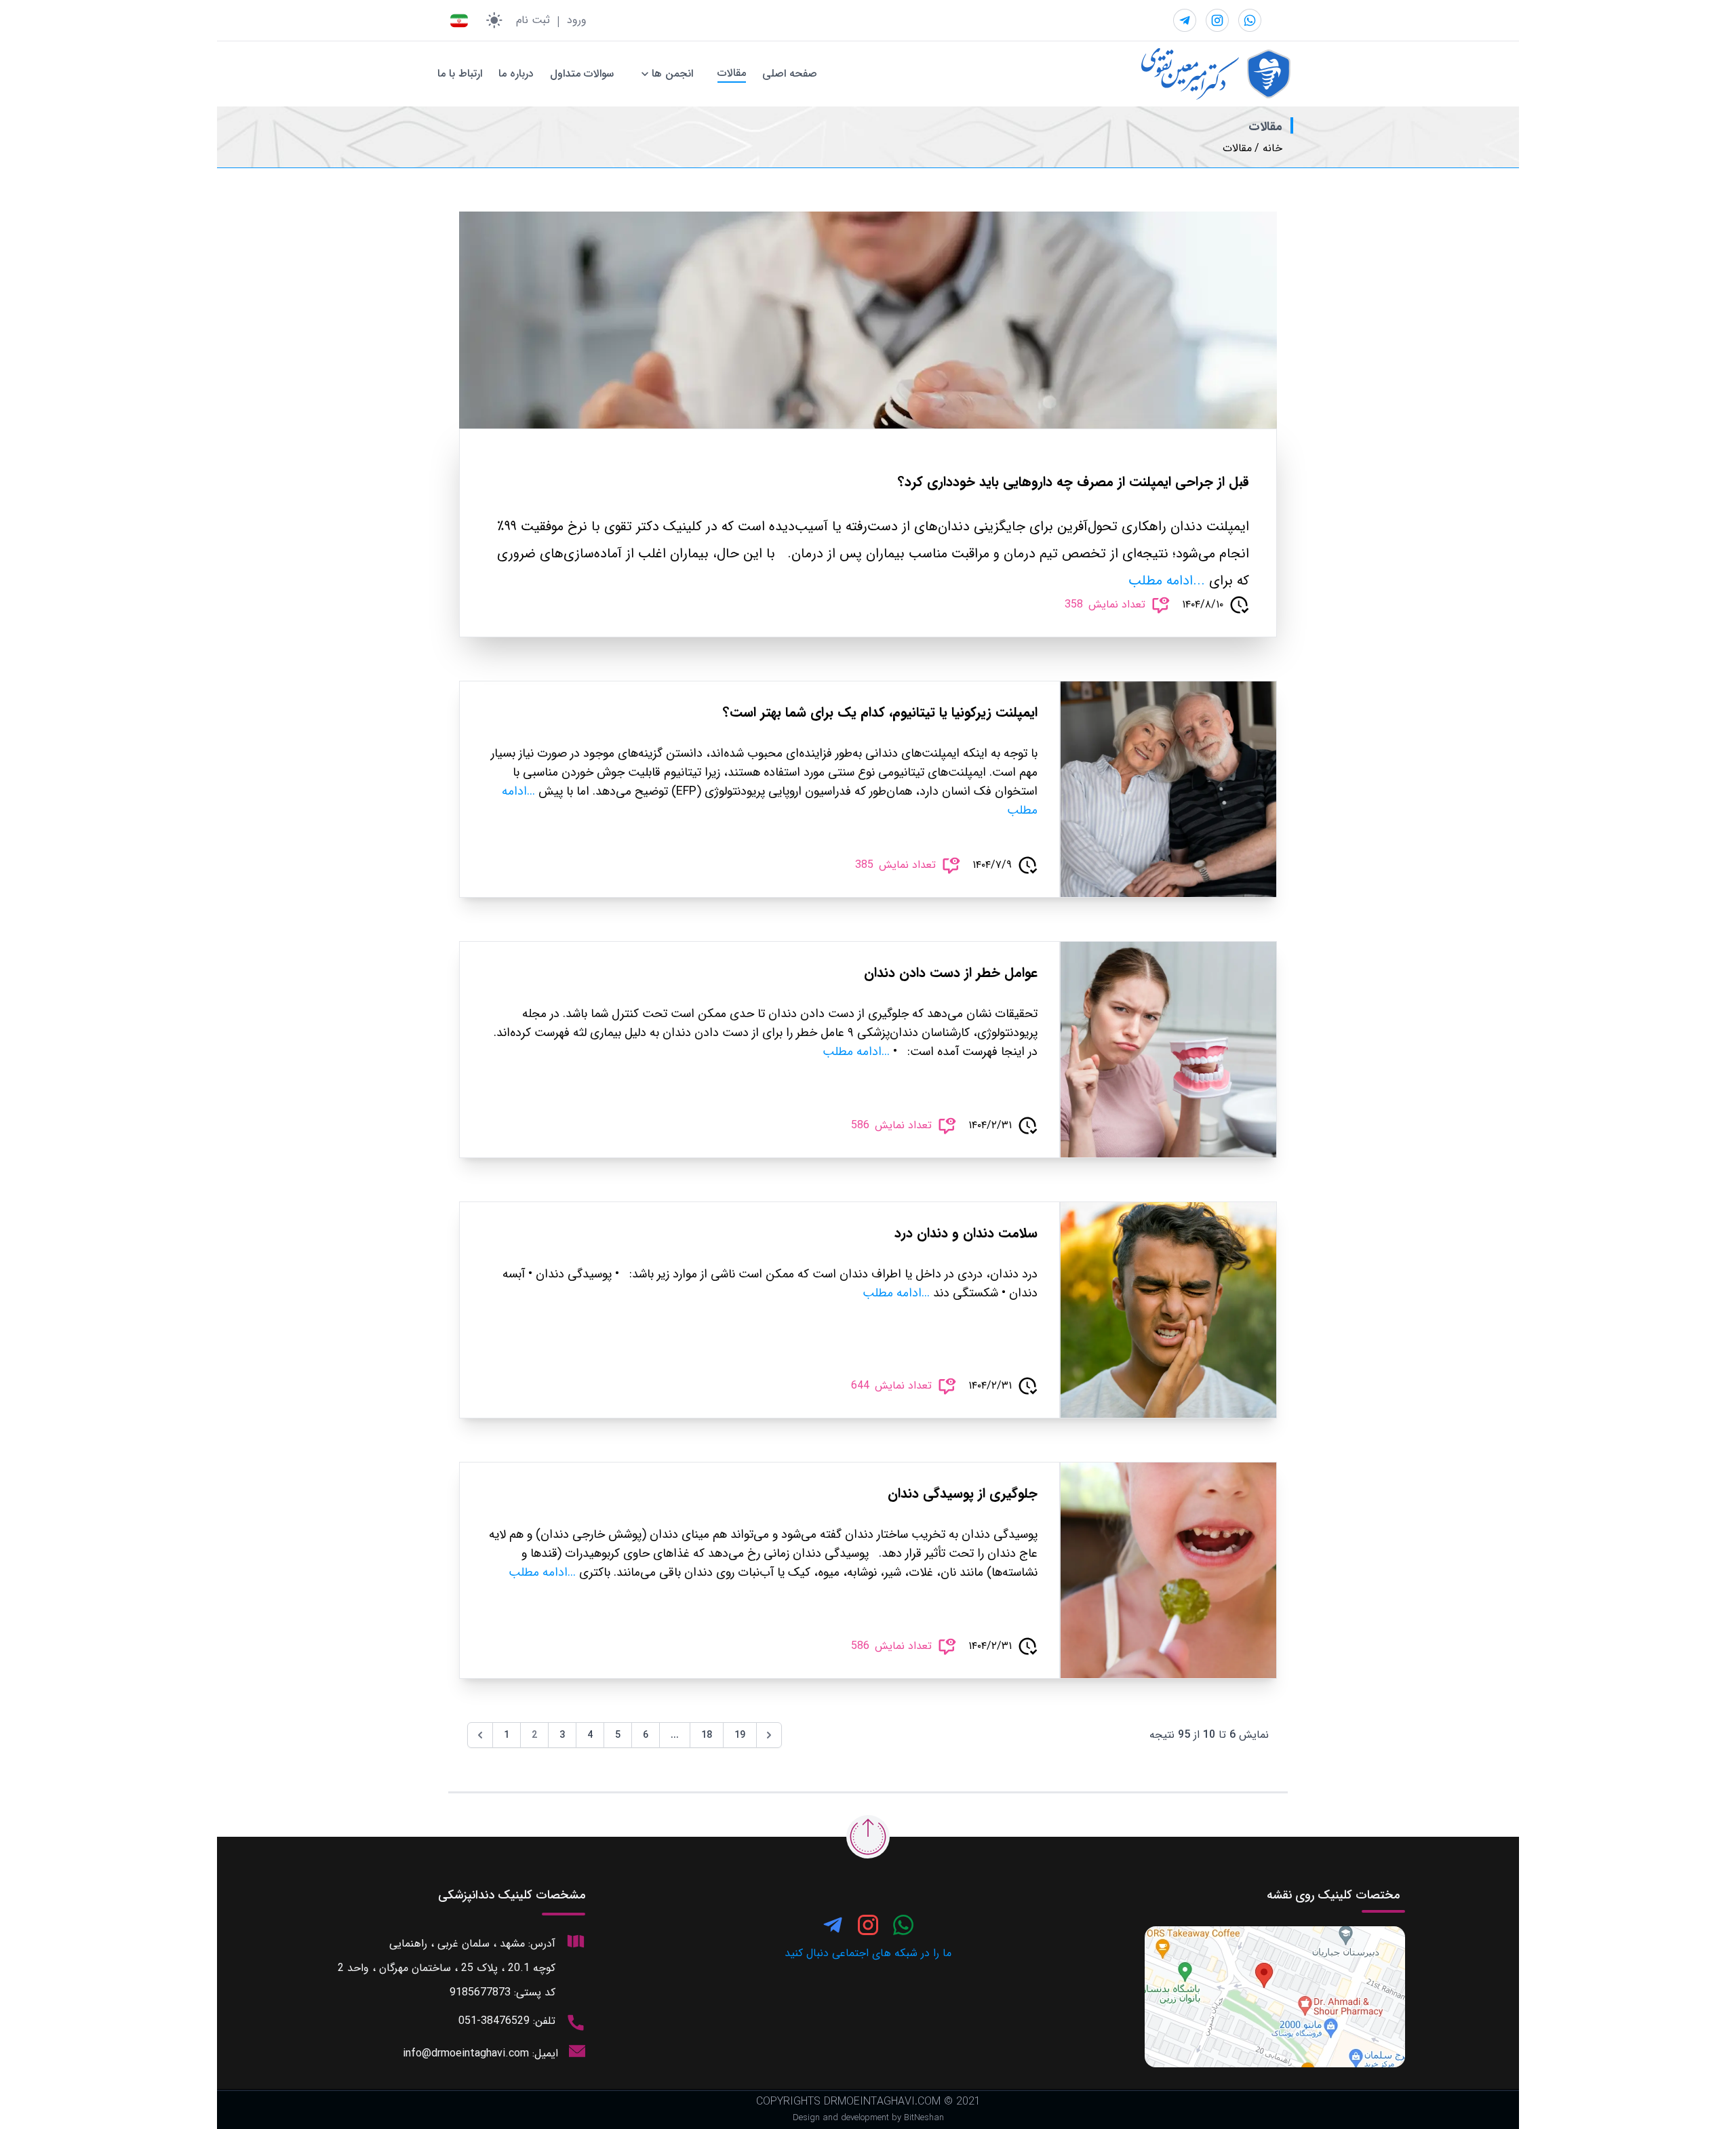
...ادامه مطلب (1167, 581)
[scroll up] (868, 1837)
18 (707, 1735)
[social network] (1250, 20)
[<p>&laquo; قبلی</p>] (480, 1735)
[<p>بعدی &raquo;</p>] (769, 1735)
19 (740, 1735)
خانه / (1268, 148)
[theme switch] (494, 20)
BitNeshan (924, 2118)
